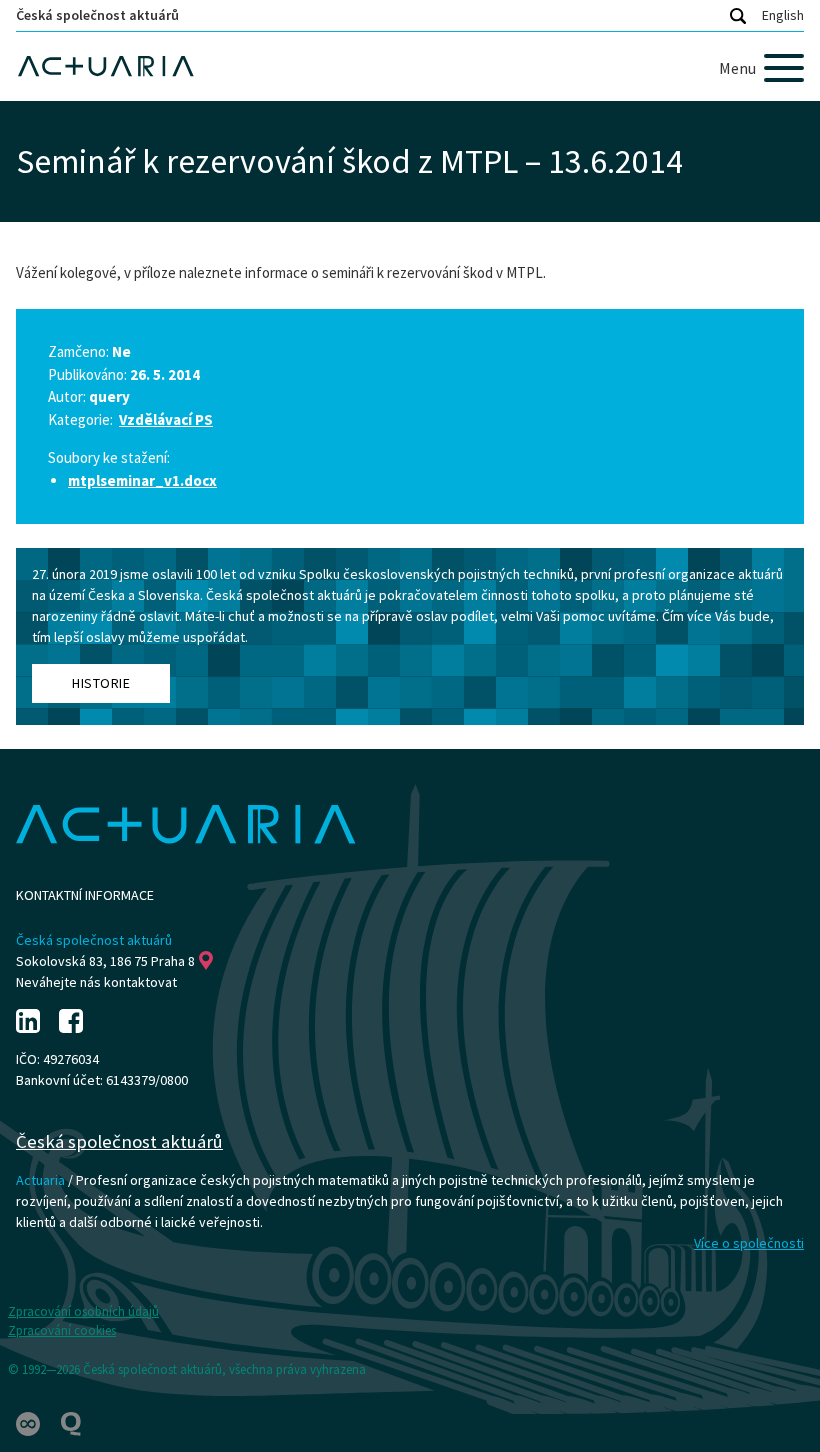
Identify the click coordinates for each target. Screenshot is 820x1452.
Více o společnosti (749, 1243)
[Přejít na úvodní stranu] (410, 66)
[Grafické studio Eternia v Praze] (29, 1422)
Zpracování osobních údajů (83, 1311)
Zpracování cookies (62, 1330)
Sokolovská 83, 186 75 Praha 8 (105, 961)
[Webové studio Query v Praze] (71, 1422)
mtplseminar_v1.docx (142, 480)
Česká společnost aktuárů (97, 15)
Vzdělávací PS (166, 419)
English (783, 15)
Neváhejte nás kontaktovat (96, 982)
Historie (101, 683)
